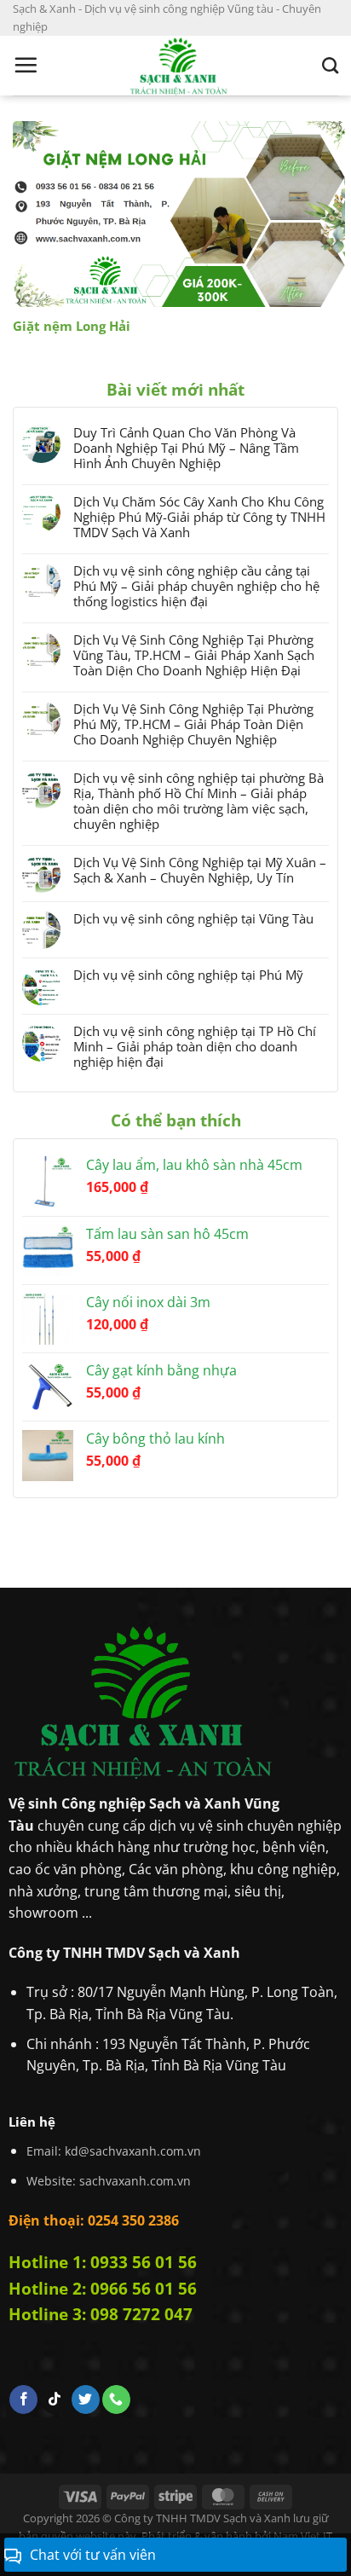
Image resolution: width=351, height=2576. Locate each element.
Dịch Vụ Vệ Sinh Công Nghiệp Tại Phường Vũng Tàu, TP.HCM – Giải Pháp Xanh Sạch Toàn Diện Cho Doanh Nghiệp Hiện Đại (194, 655)
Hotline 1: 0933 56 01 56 (103, 2262)
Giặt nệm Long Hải (72, 326)
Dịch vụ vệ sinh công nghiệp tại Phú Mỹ (188, 975)
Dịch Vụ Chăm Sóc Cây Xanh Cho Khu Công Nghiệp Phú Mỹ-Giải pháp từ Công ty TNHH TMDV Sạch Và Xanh (199, 517)
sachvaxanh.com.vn (135, 2181)
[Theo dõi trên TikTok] (55, 2399)
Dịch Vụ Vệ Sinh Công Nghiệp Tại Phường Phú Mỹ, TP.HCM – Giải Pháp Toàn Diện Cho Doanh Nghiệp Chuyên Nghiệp (193, 724)
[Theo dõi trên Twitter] (86, 2399)
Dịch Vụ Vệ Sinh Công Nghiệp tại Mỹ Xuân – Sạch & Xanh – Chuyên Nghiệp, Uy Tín (200, 870)
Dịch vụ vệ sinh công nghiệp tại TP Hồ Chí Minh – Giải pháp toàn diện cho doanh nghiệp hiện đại (195, 1046)
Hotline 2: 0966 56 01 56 (103, 2288)
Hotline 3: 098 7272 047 (101, 2314)
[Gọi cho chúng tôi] (116, 2399)
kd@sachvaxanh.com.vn (133, 2151)
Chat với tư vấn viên (93, 2555)
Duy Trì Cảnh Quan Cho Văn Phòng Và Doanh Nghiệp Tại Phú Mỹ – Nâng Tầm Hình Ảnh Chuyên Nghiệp (186, 448)
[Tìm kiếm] (330, 65)
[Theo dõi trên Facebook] (23, 2399)
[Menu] (26, 65)
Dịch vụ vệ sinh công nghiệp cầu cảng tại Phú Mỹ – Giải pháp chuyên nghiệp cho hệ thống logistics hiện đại (196, 586)
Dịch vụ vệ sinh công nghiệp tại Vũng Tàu (193, 918)
